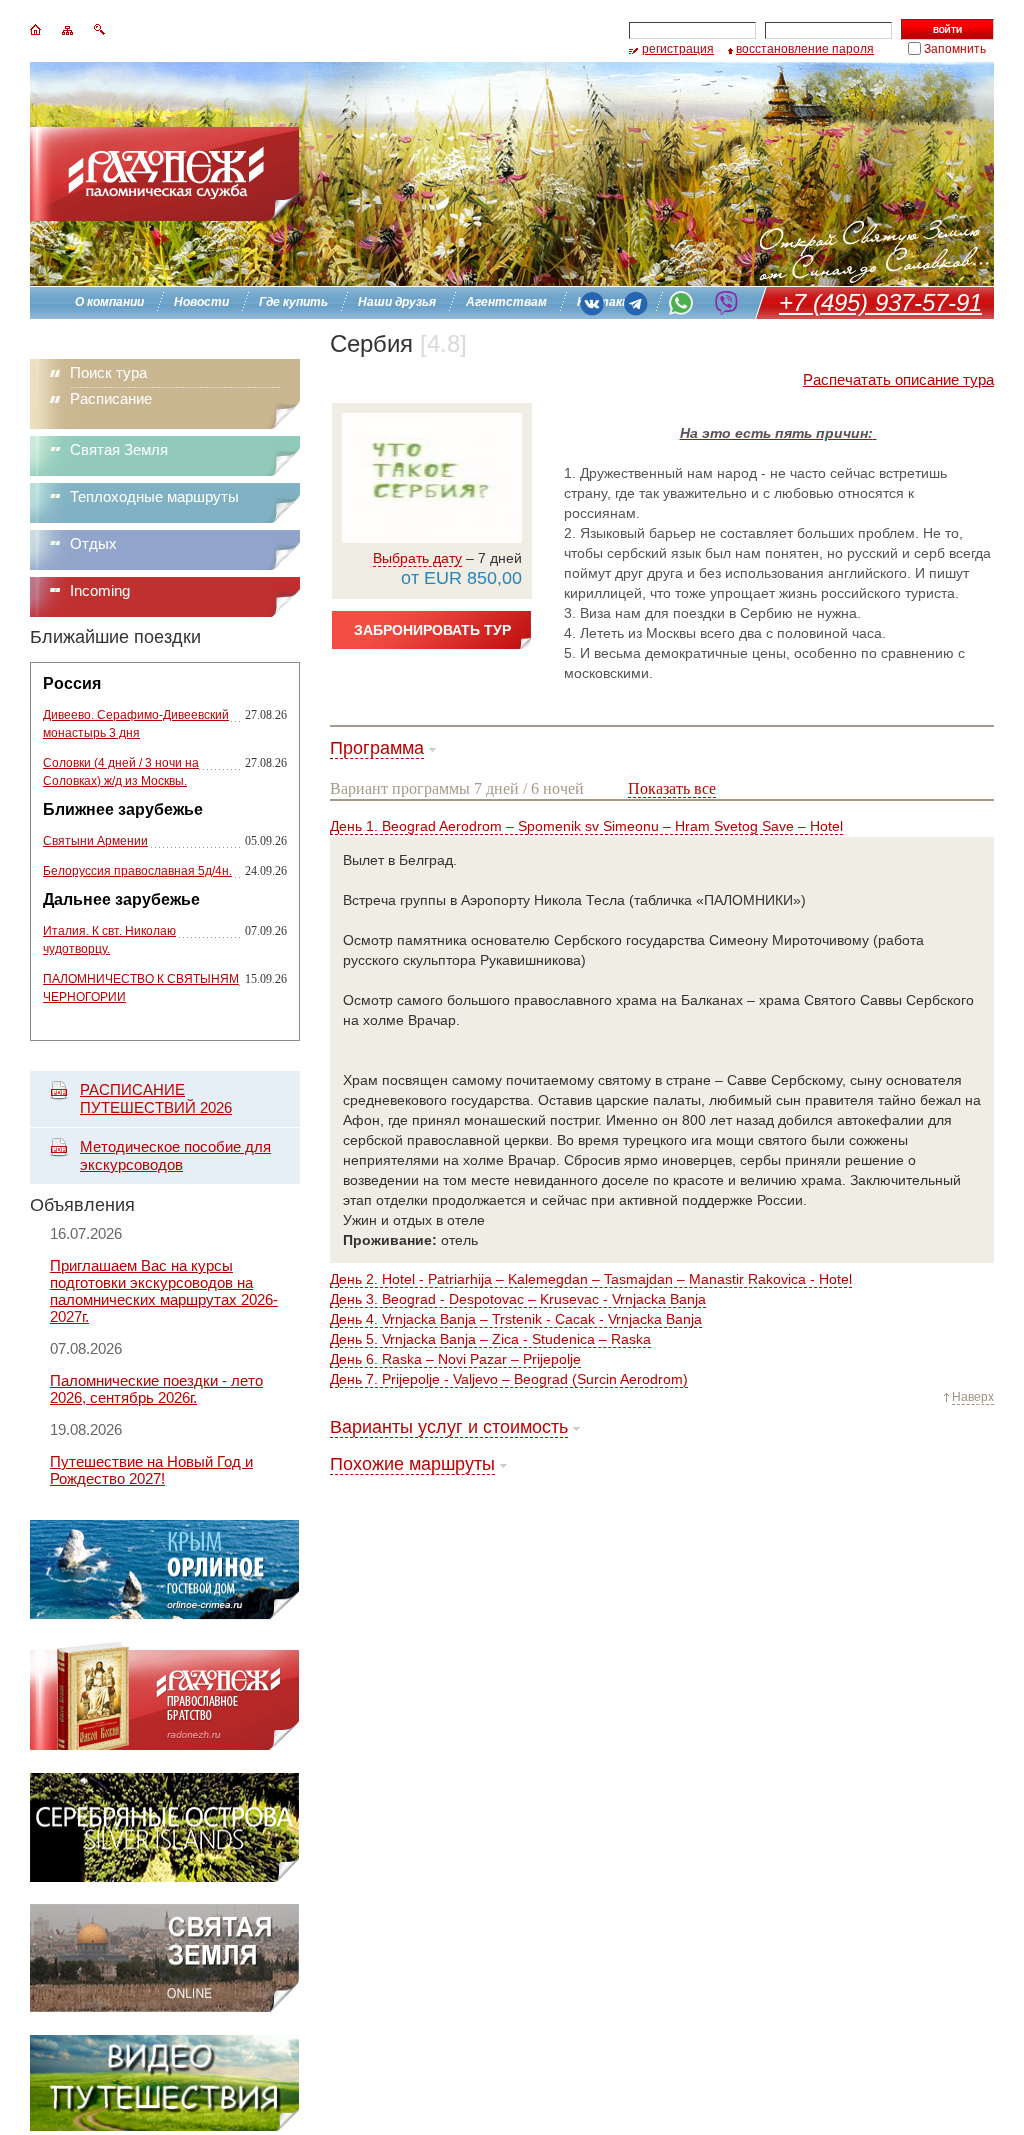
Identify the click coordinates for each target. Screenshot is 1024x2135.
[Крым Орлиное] (164, 1614)
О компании (109, 302)
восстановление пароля (805, 49)
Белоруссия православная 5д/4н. (137, 871)
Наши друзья (397, 302)
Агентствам (506, 302)
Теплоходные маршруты (154, 496)
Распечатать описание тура (898, 379)
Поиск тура (108, 372)
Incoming (100, 590)
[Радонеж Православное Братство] (164, 1745)
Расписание (111, 398)
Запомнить (955, 49)
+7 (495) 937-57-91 (880, 302)
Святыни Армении (95, 841)
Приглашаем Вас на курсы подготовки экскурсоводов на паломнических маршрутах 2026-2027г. (164, 1291)
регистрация (678, 49)
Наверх (973, 1397)
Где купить (293, 302)
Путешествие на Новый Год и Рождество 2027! (151, 1470)
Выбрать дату (417, 558)
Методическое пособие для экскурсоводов (175, 1155)
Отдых (93, 543)
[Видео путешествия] (164, 2125)
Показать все (672, 788)
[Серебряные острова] (164, 1876)
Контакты (610, 302)
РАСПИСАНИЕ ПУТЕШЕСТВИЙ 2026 (156, 1098)
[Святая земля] (164, 2007)
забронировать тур (432, 630)
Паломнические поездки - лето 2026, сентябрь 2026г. (156, 1389)
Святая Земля (119, 449)
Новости (201, 302)
